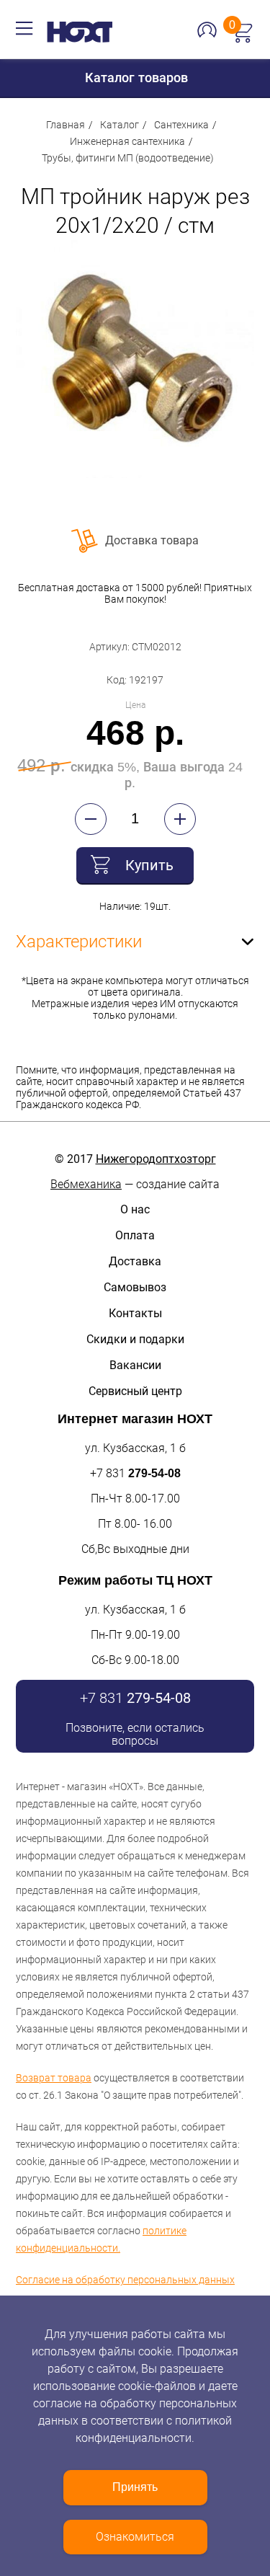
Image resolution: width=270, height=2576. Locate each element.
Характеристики (79, 942)
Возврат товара (54, 2078)
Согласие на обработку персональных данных (125, 2280)
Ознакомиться (135, 2537)
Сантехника (181, 125)
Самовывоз (135, 1287)
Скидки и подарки (135, 1339)
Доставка (135, 1261)
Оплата (135, 1235)
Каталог (120, 125)
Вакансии (135, 1365)
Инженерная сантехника (127, 141)
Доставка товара (152, 540)
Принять (135, 2487)
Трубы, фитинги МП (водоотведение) (128, 158)
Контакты (135, 1313)
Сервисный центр (135, 1391)
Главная (66, 125)
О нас (135, 1209)
